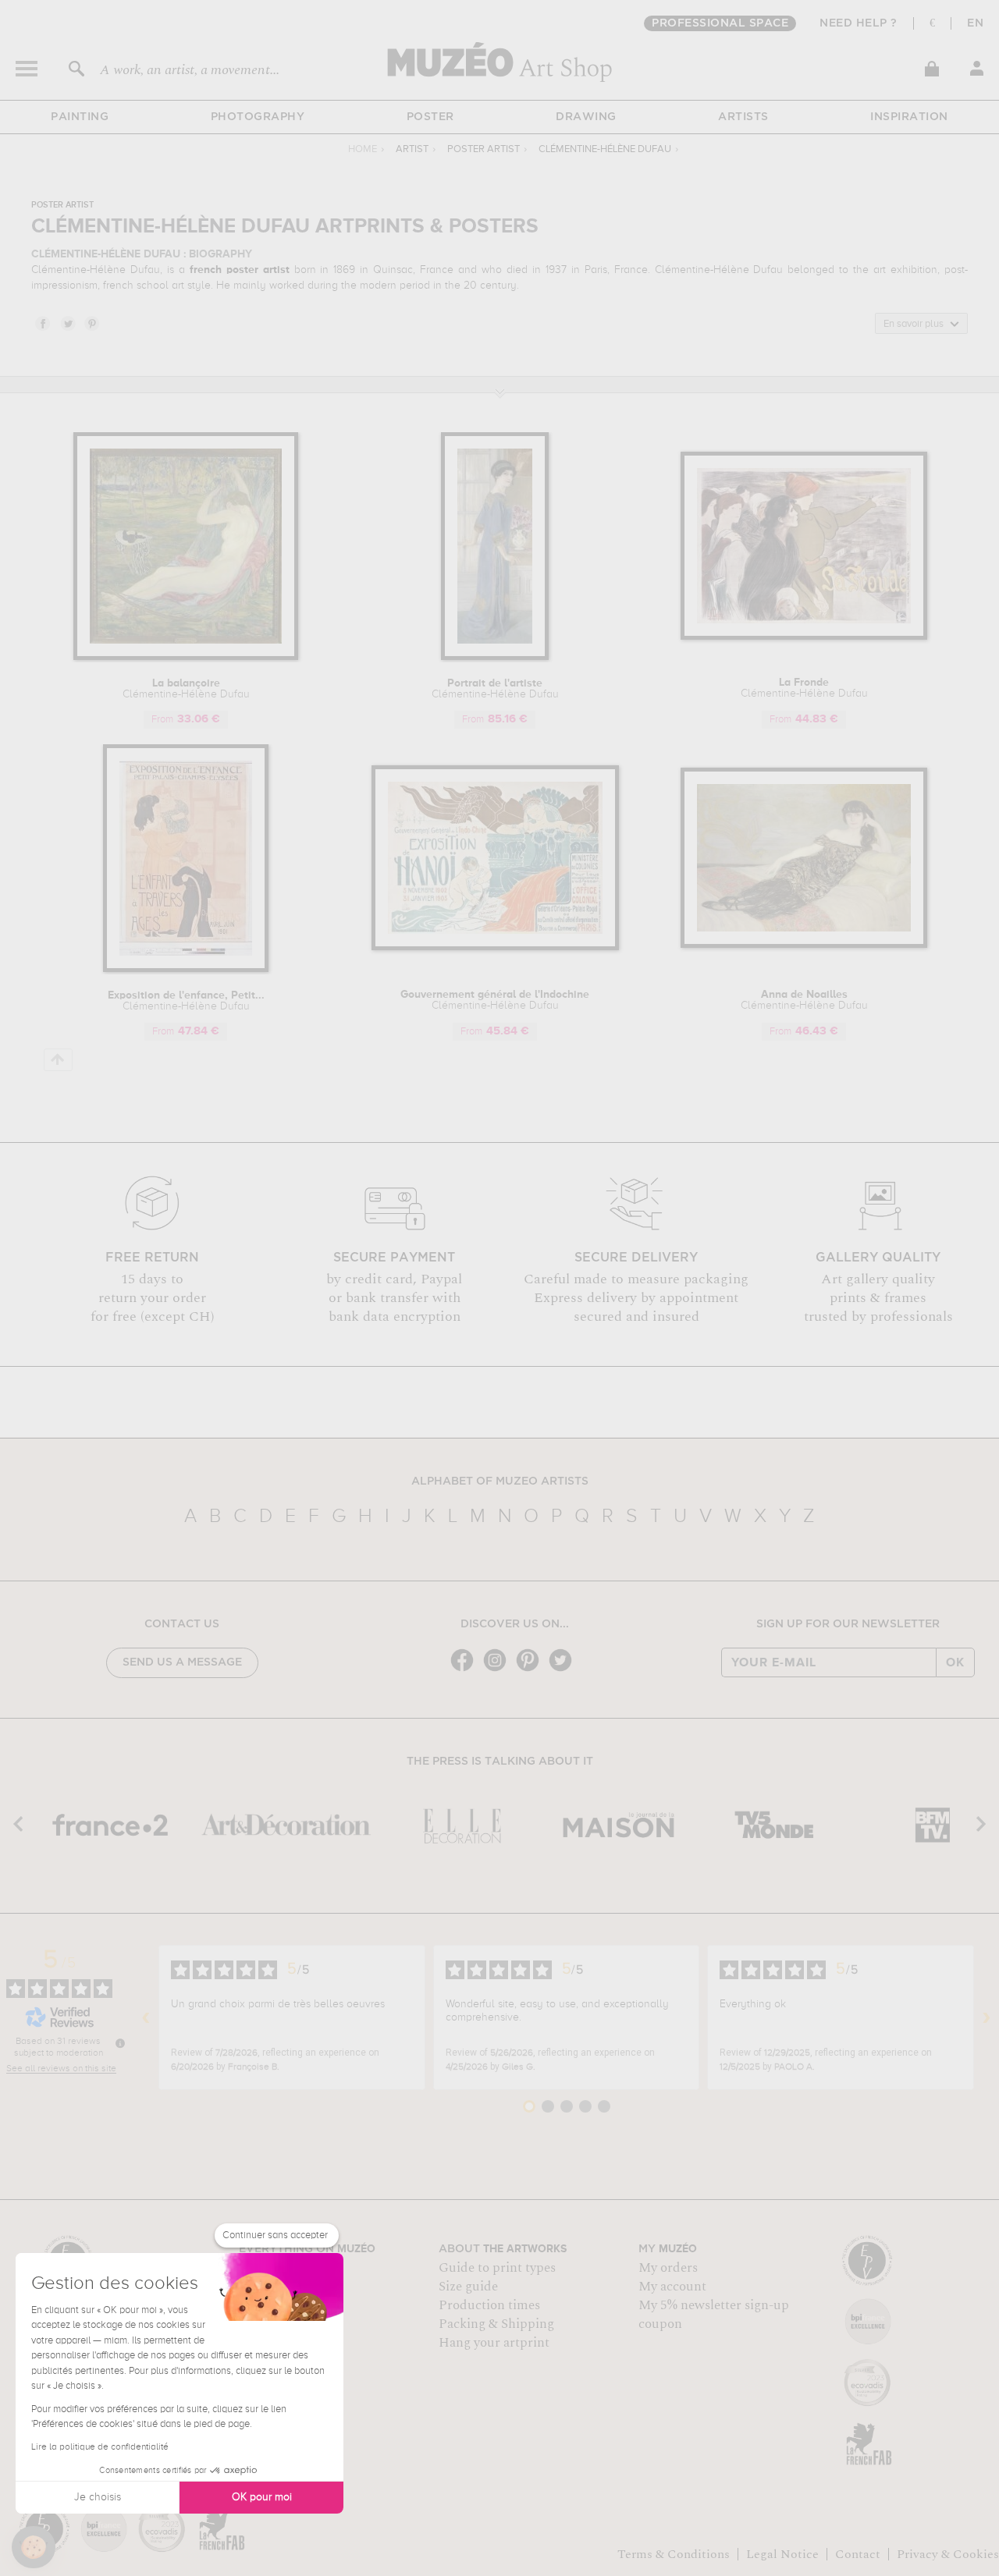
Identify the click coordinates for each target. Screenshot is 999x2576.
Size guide (468, 2287)
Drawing (586, 117)
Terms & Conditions (674, 2554)
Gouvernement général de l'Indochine (495, 1000)
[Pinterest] (531, 1670)
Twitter (67, 323)
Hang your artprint (494, 2343)
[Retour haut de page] (58, 1060)
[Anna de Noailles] (804, 945)
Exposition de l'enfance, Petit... (186, 1001)
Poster (430, 117)
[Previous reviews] (146, 2017)
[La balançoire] (186, 657)
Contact (858, 2554)
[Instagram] (499, 1670)
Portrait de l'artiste (495, 689)
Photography (258, 117)
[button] (34, 2547)
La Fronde (804, 688)
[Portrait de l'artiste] (495, 657)
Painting (80, 117)
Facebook (42, 323)
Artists (743, 117)
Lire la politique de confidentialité (100, 2447)
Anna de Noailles (804, 1000)
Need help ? (859, 23)
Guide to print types (497, 2268)
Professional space (720, 23)
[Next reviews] (987, 2017)
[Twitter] (564, 1670)
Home (363, 149)
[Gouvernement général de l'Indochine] (495, 947)
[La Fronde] (804, 637)
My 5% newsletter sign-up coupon (714, 2315)
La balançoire (186, 689)
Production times (489, 2305)
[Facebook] (466, 1670)
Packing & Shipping (496, 2324)
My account (672, 2287)
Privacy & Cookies (948, 2554)
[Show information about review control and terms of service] (120, 2043)
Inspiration (909, 117)
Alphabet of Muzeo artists (500, 1481)
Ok (955, 1662)
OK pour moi (262, 2497)
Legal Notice (782, 2554)
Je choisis (98, 2497)
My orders (668, 2268)
